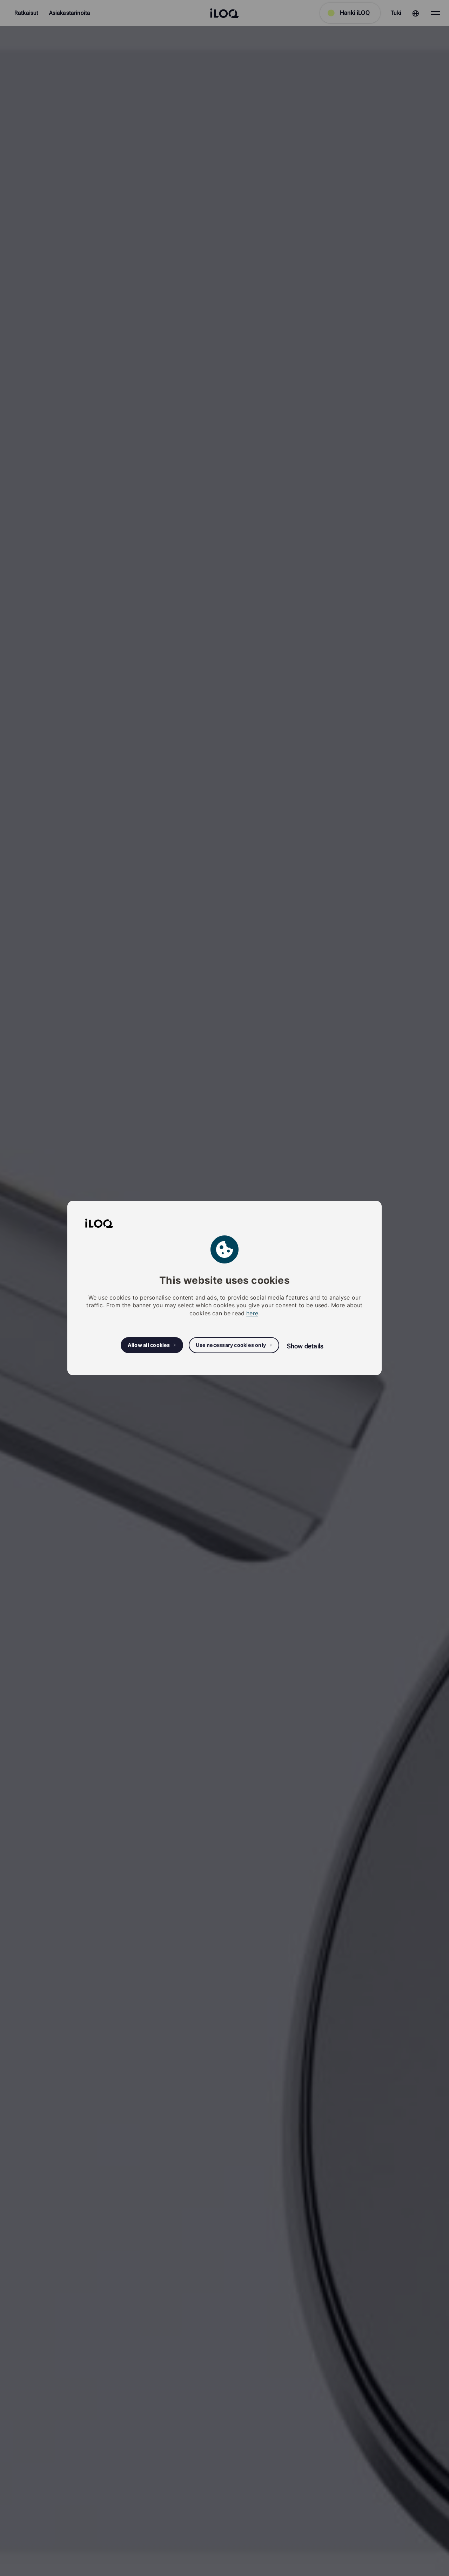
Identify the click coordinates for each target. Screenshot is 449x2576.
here (252, 1313)
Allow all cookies (149, 1345)
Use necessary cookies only (231, 1345)
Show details (305, 1346)
